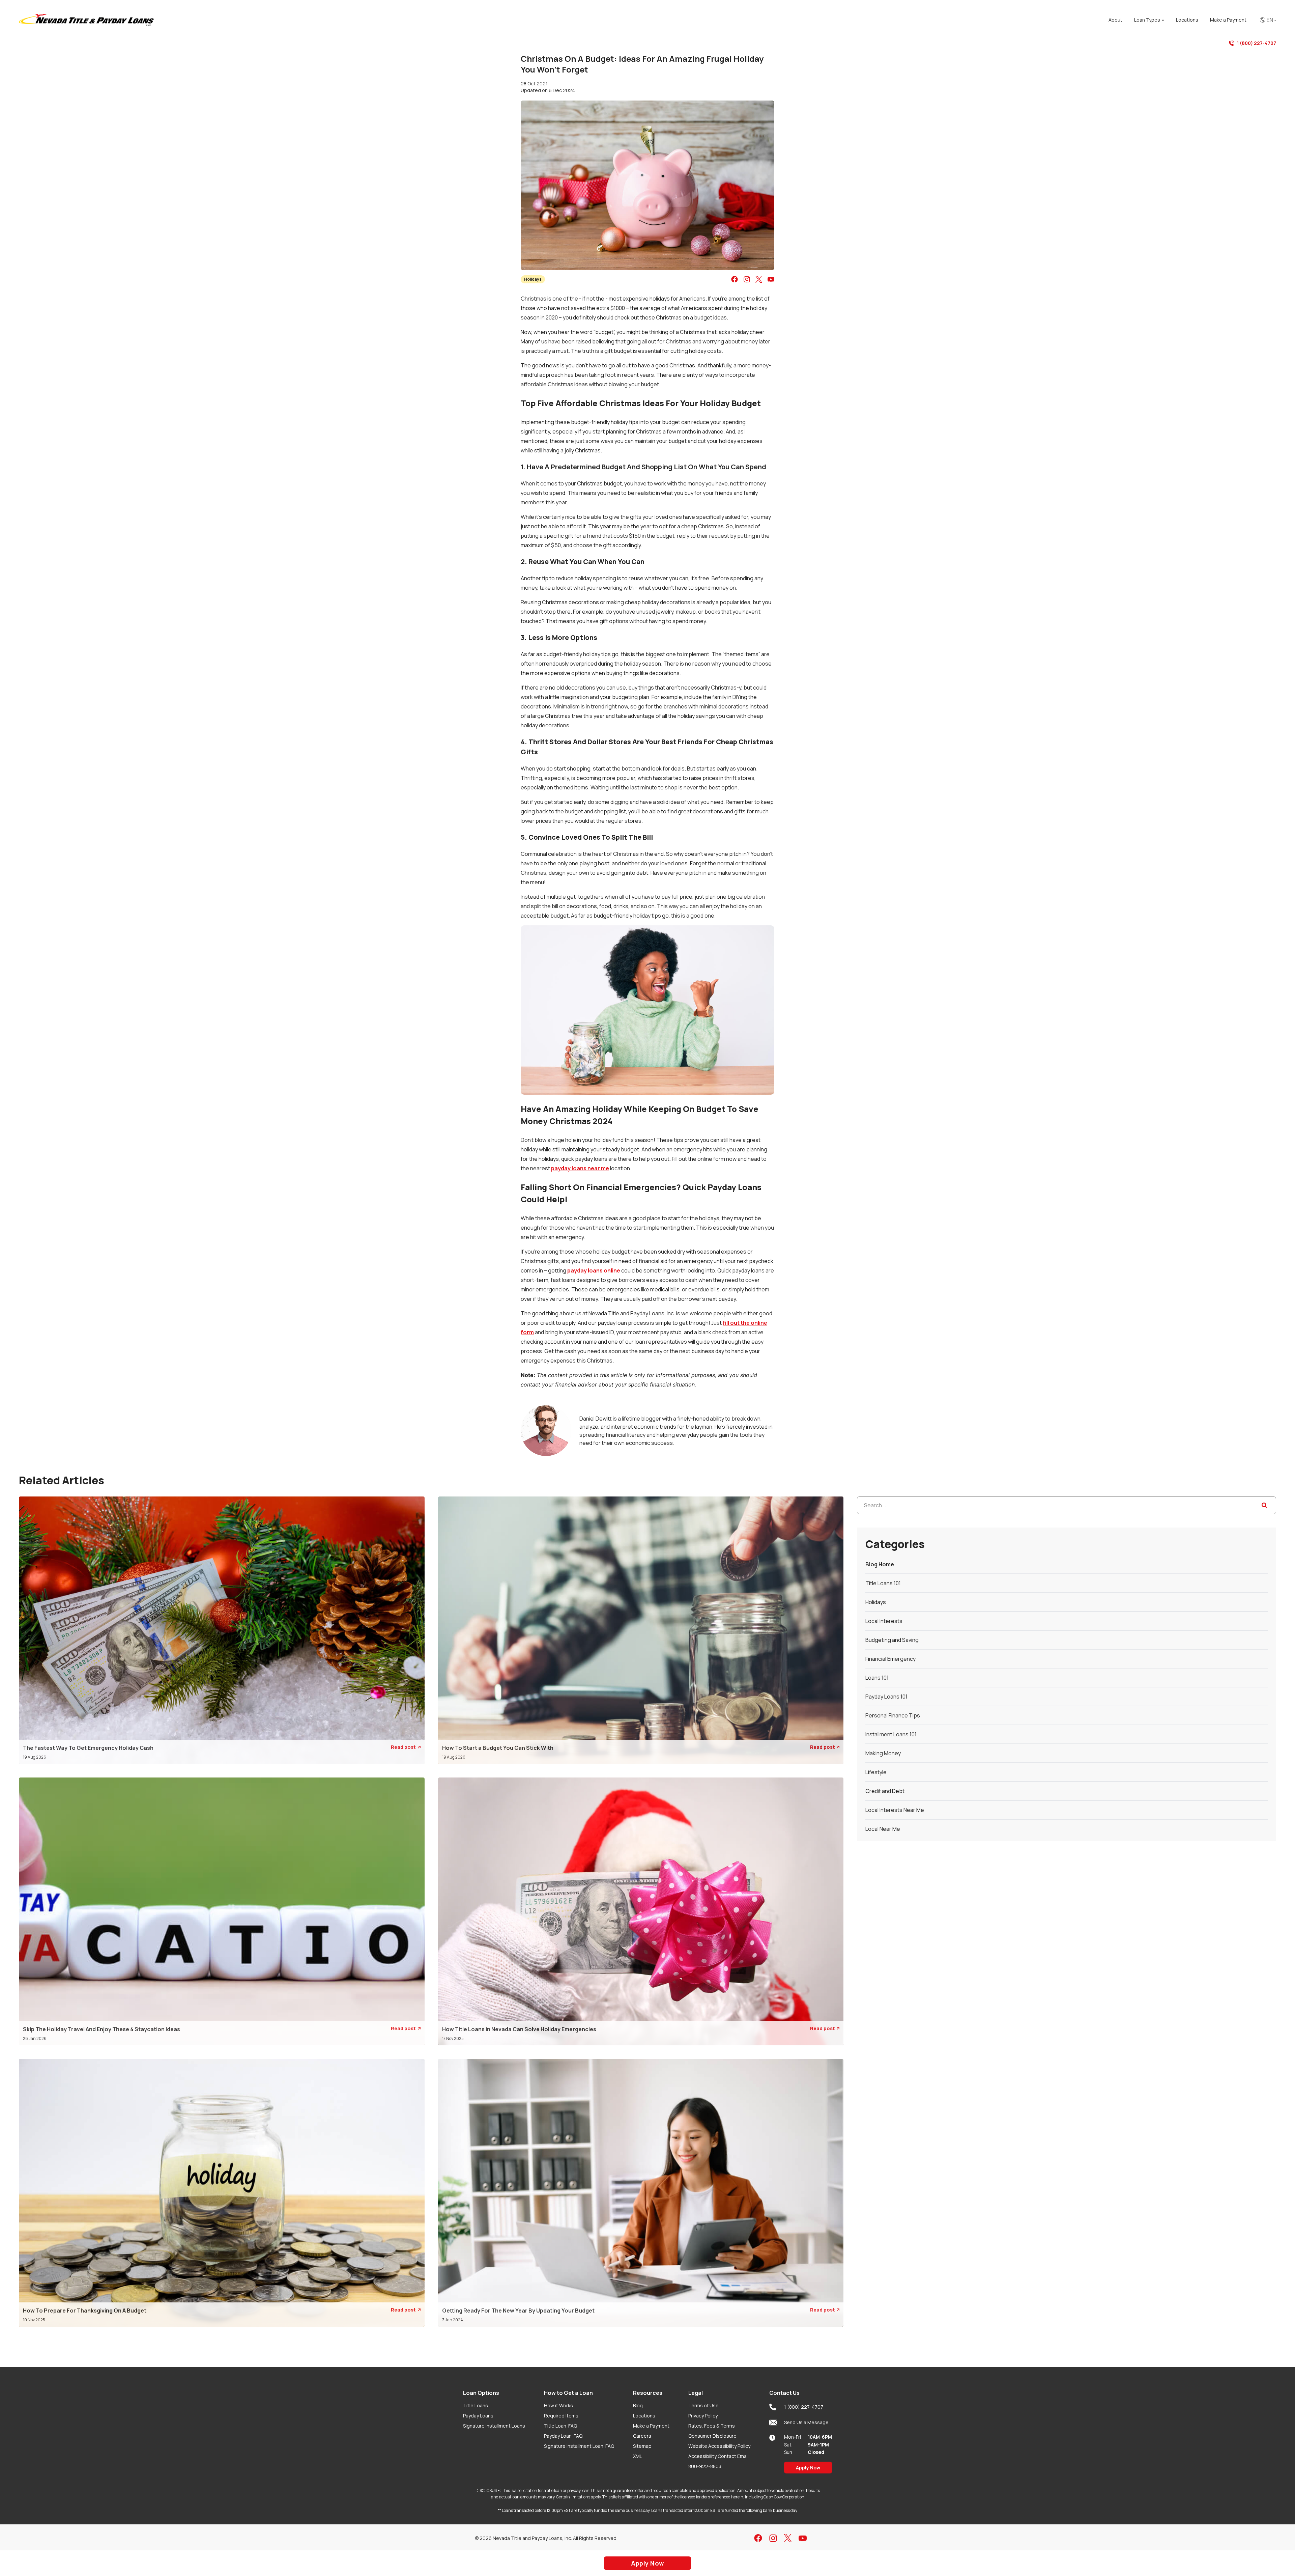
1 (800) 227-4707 (1256, 43)
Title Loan (560, 2426)
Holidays (533, 279)
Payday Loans (478, 2416)
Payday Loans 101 (886, 1697)
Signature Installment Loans (494, 2426)
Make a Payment (651, 2426)
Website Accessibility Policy (719, 2446)
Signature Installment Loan (579, 2446)
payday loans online (594, 1270)
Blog (638, 2405)
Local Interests (884, 1621)
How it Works (558, 2405)
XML (638, 2456)
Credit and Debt (885, 1791)
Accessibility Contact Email (718, 2456)
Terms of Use (703, 2405)
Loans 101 (877, 1678)
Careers (642, 2436)
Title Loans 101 (883, 1583)
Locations (644, 2416)
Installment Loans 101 (891, 1734)
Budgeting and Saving (892, 1640)
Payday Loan (563, 2436)
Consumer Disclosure (712, 2436)
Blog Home (880, 1564)
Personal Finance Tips (893, 1715)
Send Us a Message (806, 2422)
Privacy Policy (703, 2416)
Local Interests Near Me (895, 1810)
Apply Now (808, 2468)
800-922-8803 (705, 2466)
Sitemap (642, 2446)
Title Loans (476, 2405)
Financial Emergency (890, 1659)
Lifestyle (876, 1772)
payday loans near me (580, 1168)
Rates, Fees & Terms (712, 2426)
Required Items (561, 2416)
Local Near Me (883, 1829)
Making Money (883, 1753)
